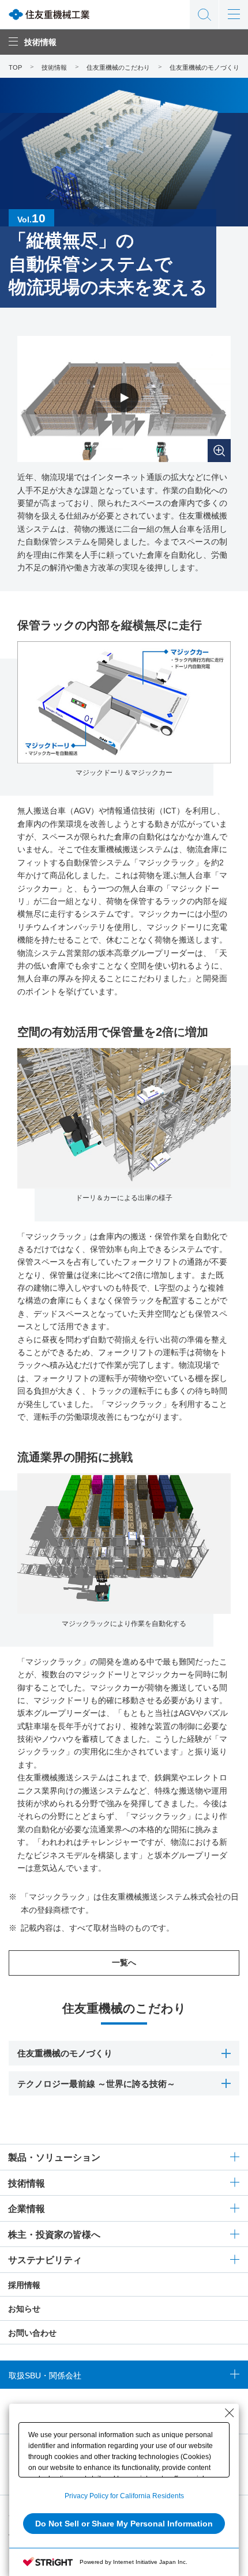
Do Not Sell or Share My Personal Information (124, 2524)
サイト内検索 (204, 14)
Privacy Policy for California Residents (124, 2496)
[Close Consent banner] (230, 2413)
